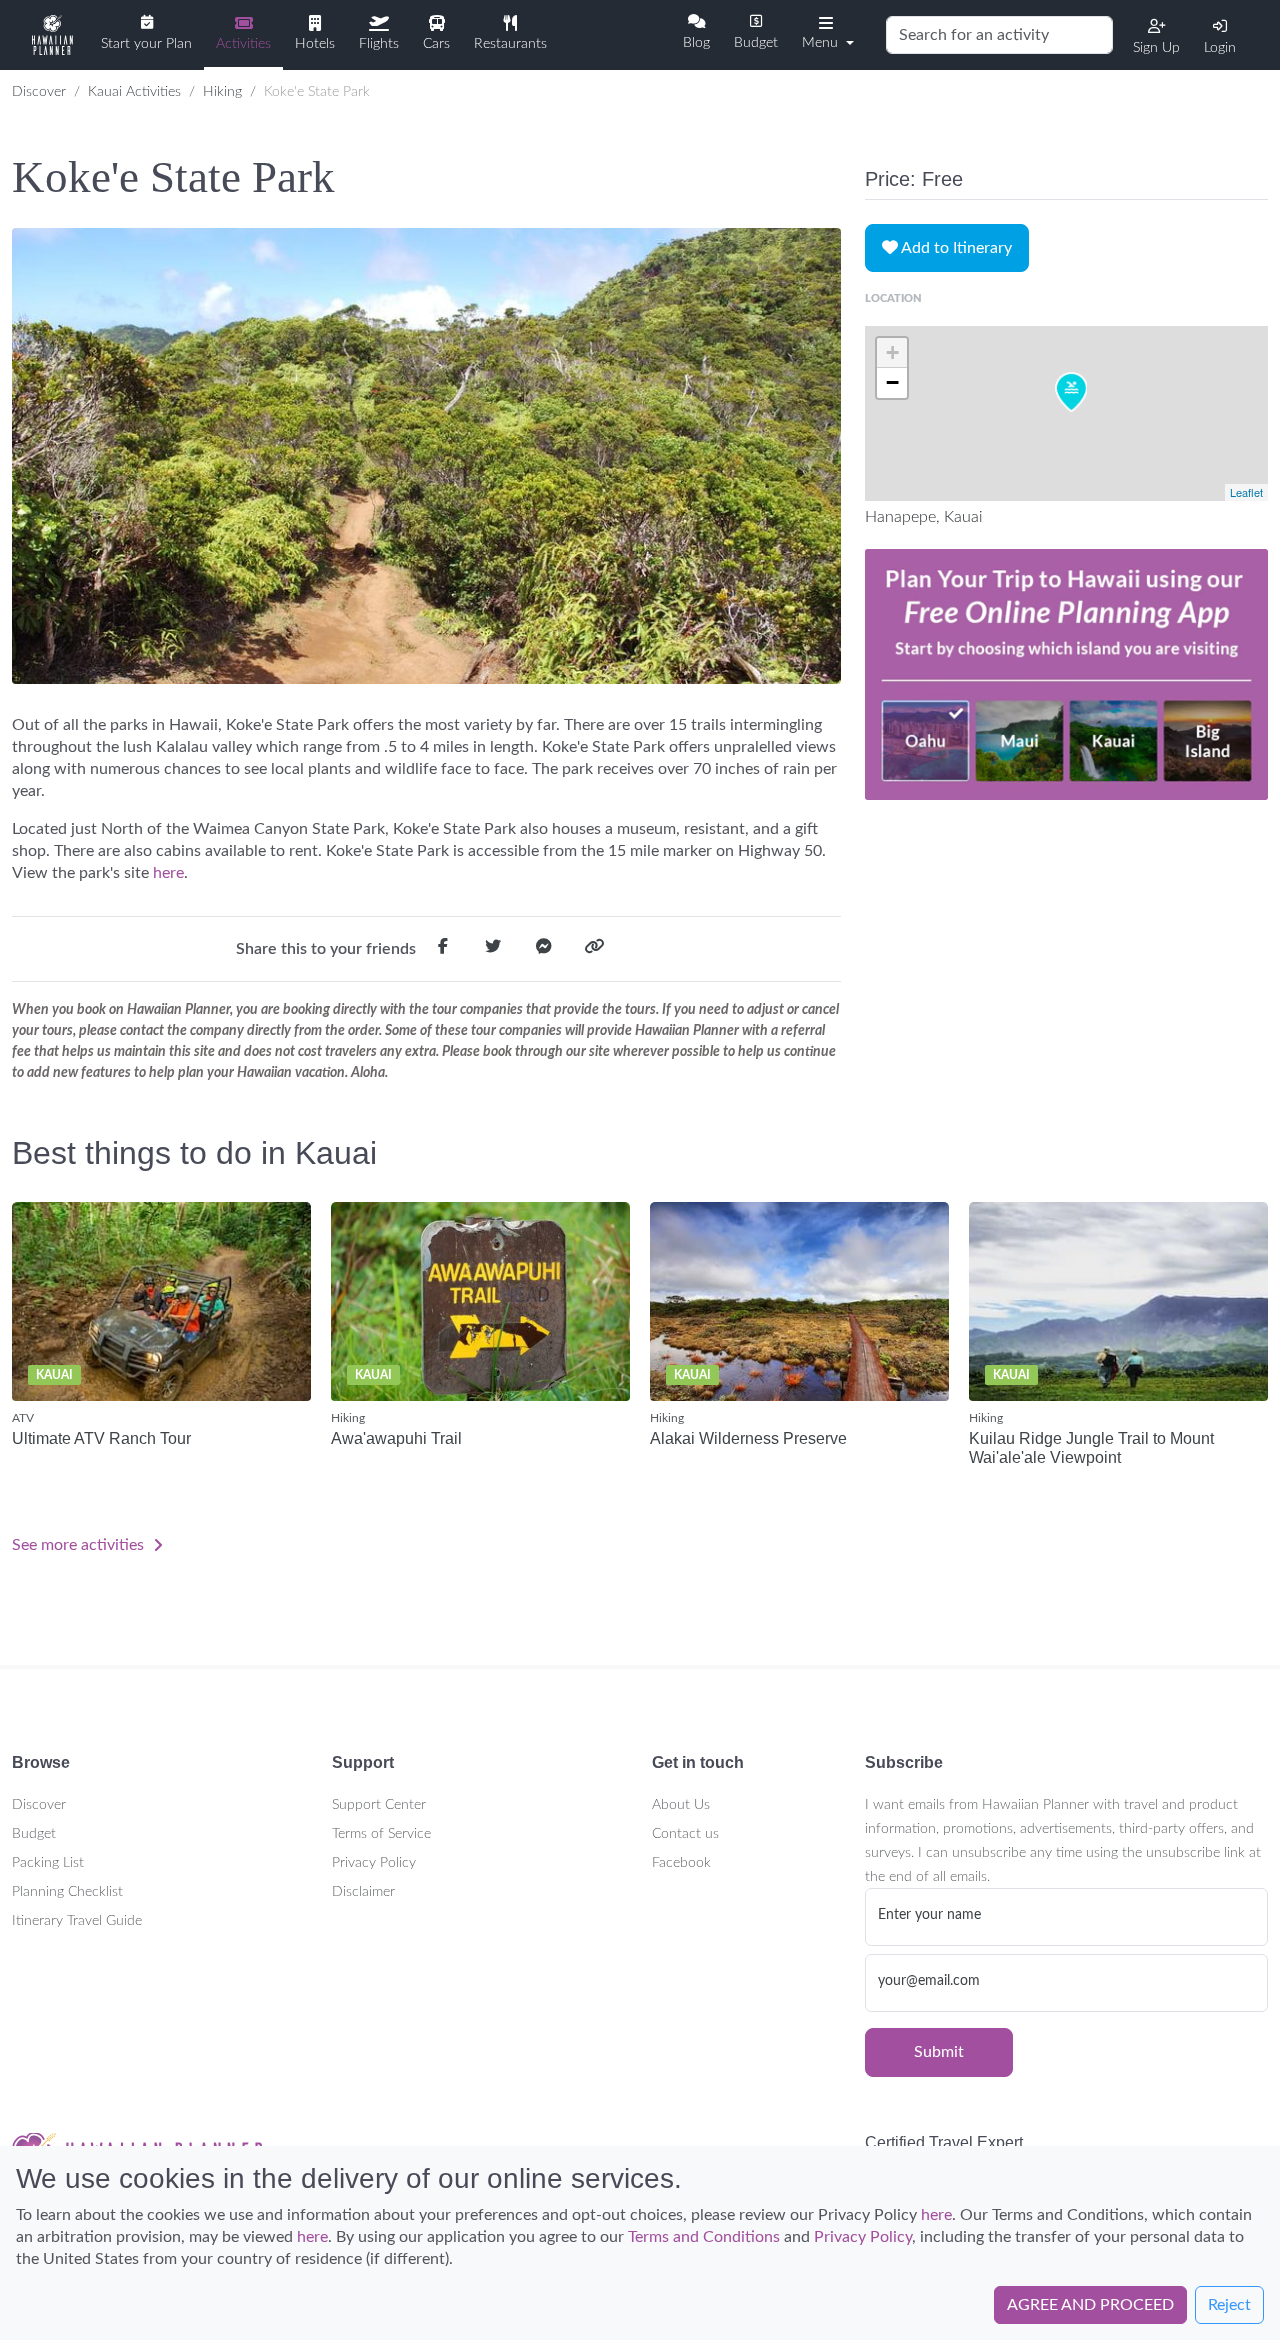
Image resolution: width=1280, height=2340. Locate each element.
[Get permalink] (594, 950)
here (166, 873)
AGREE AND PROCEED (1090, 2305)
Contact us (685, 1834)
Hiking (222, 92)
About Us (681, 1805)
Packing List (48, 1863)
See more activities (80, 1545)
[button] (826, 33)
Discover (39, 92)
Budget (34, 1834)
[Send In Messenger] (544, 950)
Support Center (379, 1805)
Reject (1229, 2305)
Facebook (681, 1863)
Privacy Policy (374, 1863)
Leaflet (1246, 492)
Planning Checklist (67, 1892)
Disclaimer (363, 1892)
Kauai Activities (134, 92)
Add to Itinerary (955, 248)
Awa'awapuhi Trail (396, 1438)
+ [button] (892, 352)
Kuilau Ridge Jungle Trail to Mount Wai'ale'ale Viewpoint (1091, 1448)
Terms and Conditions (704, 2237)
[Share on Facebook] (443, 950)
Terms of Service (381, 1834)
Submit (939, 2052)
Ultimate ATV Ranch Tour (101, 1438)
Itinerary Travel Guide (77, 1921)
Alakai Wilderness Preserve (748, 1438)
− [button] (892, 382)
